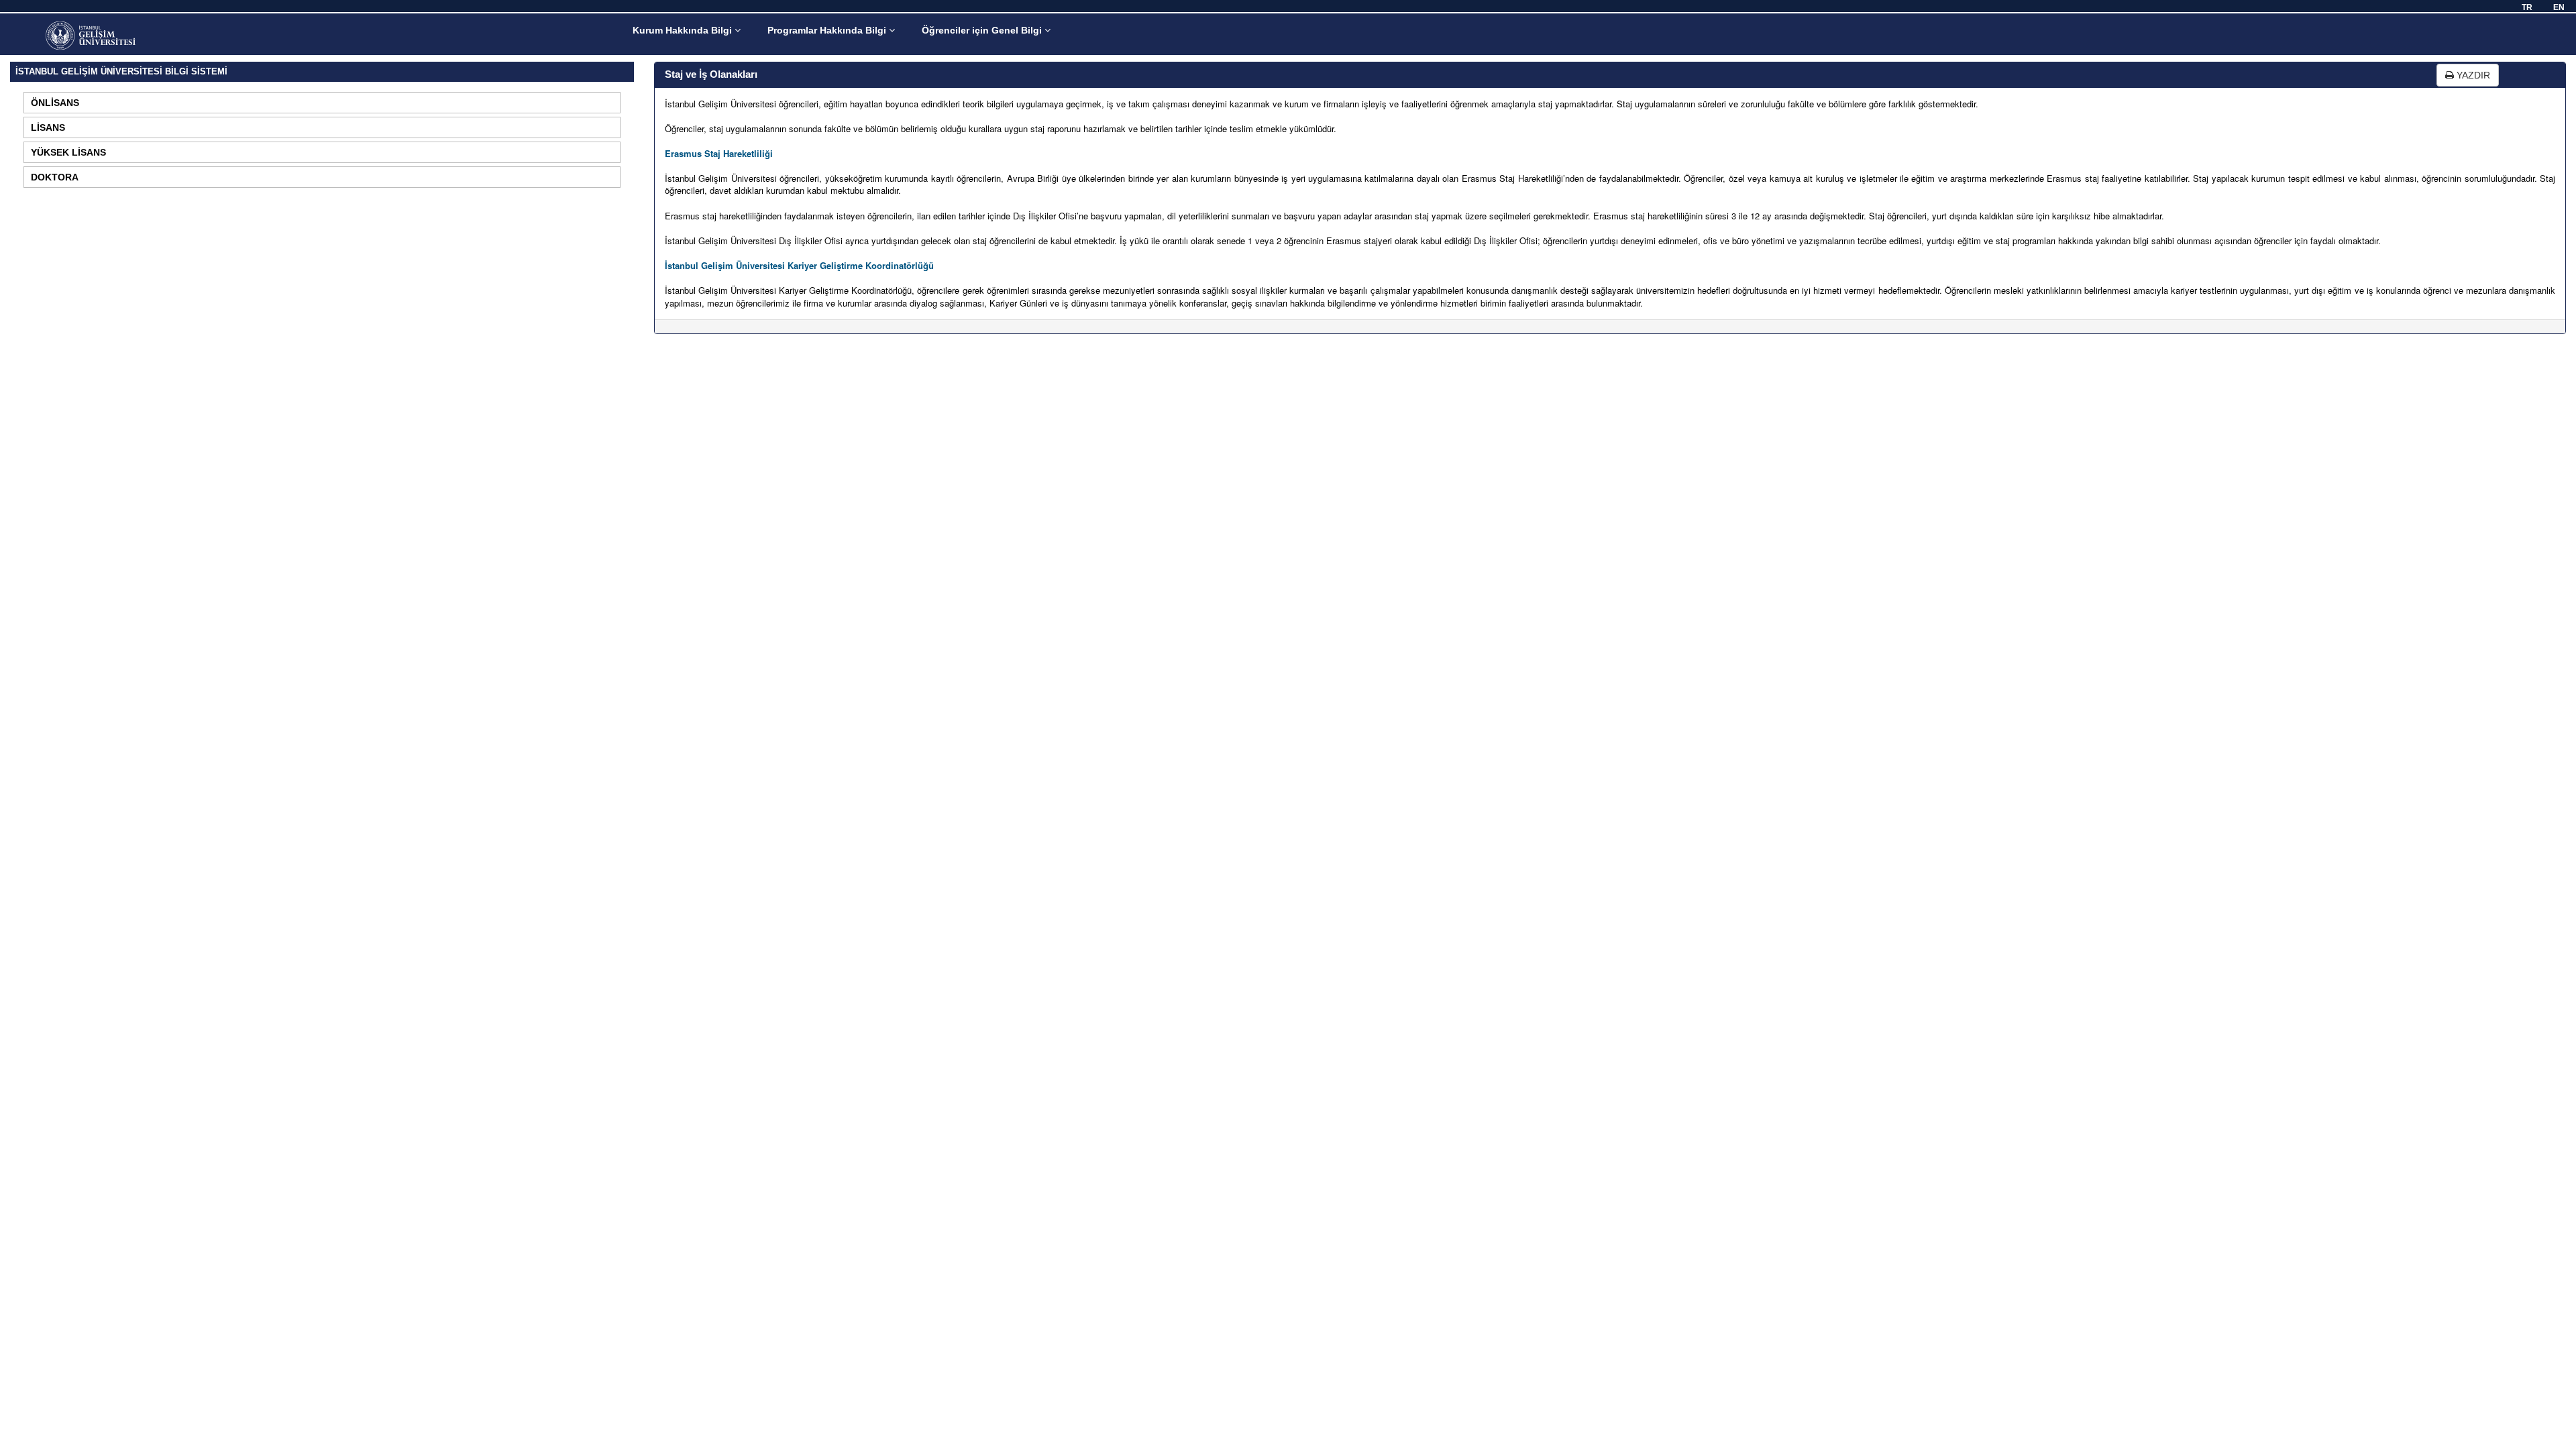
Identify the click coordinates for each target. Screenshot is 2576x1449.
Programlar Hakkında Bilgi (828, 30)
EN (2559, 7)
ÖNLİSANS (55, 103)
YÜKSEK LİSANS (68, 152)
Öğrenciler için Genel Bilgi (983, 30)
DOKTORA (55, 177)
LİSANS (48, 127)
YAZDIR (2472, 75)
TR (2527, 7)
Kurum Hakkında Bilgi (684, 30)
